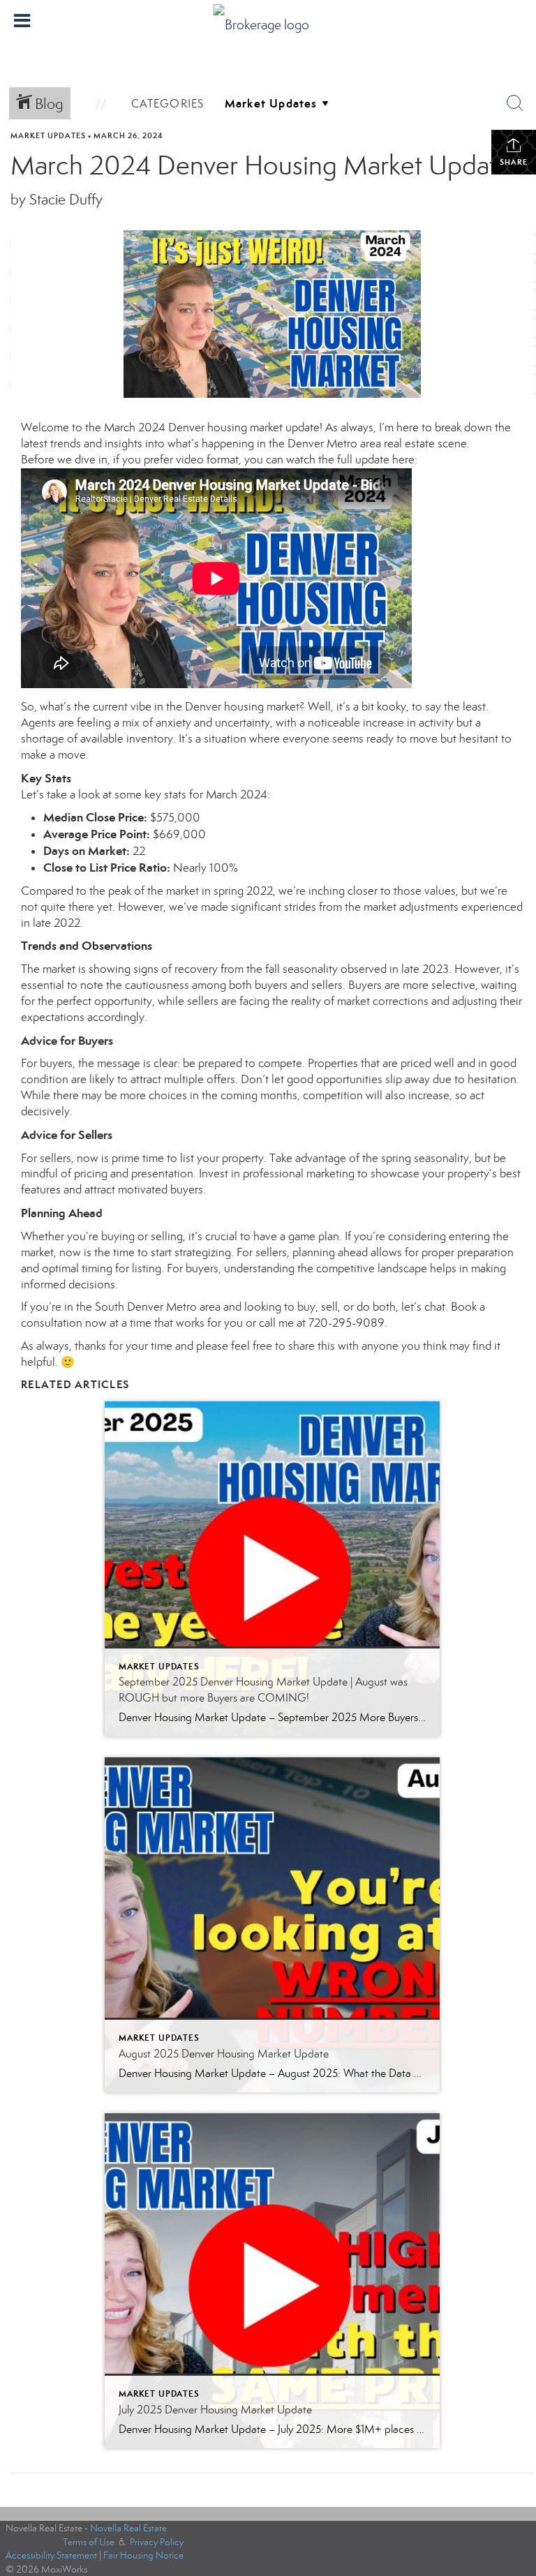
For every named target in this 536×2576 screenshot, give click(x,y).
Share (514, 162)
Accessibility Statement (51, 2555)
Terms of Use (89, 2542)
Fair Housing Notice (143, 2555)
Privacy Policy (157, 2542)
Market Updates (48, 135)
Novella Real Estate (128, 2528)
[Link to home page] (268, 21)
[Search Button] (515, 103)
